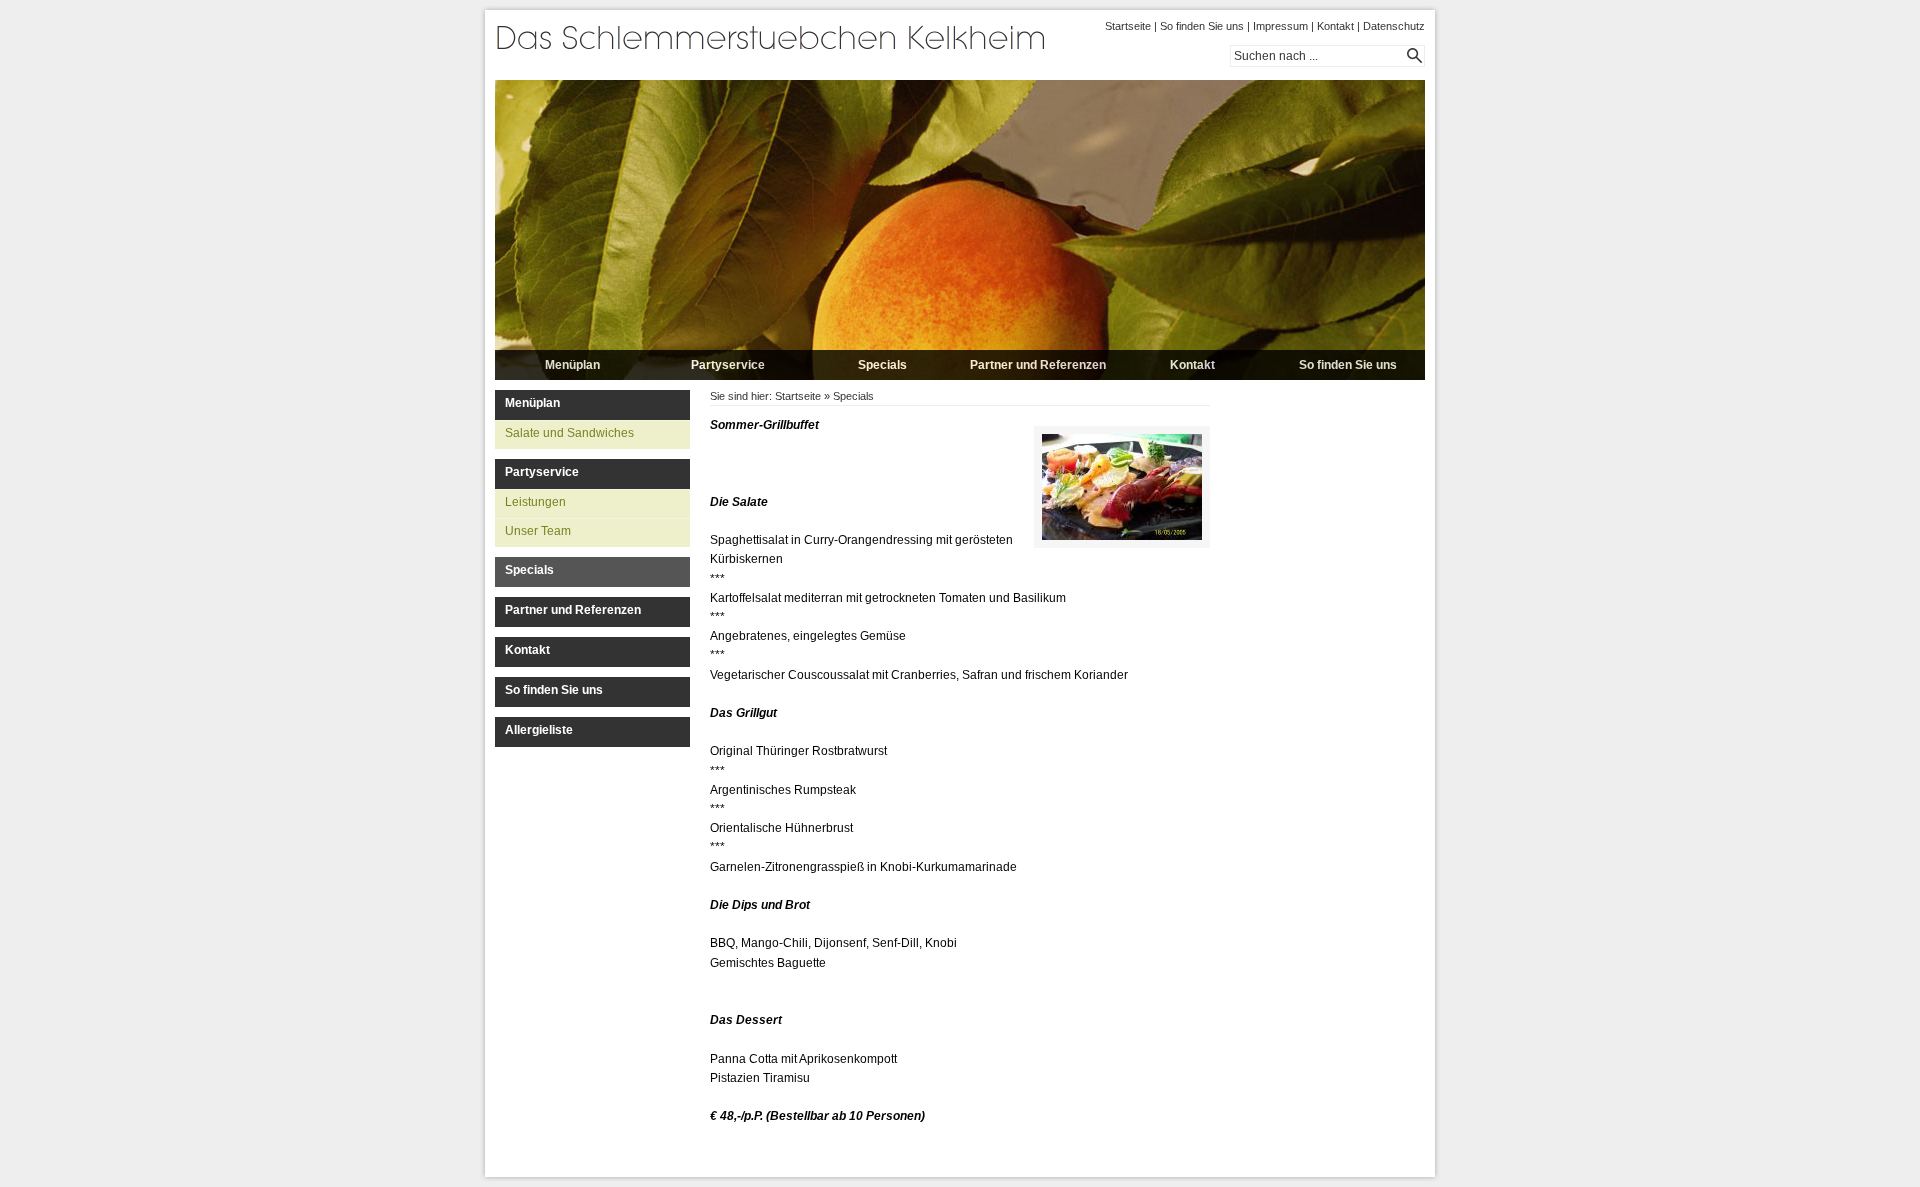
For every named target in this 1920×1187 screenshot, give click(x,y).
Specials (882, 365)
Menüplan (572, 365)
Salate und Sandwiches (569, 433)
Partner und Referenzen (1038, 365)
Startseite (1128, 26)
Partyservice (728, 365)
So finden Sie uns (1202, 26)
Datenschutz (1394, 26)
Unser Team (538, 531)
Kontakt (1335, 26)
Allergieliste (539, 730)
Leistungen (535, 502)
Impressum (1280, 26)
